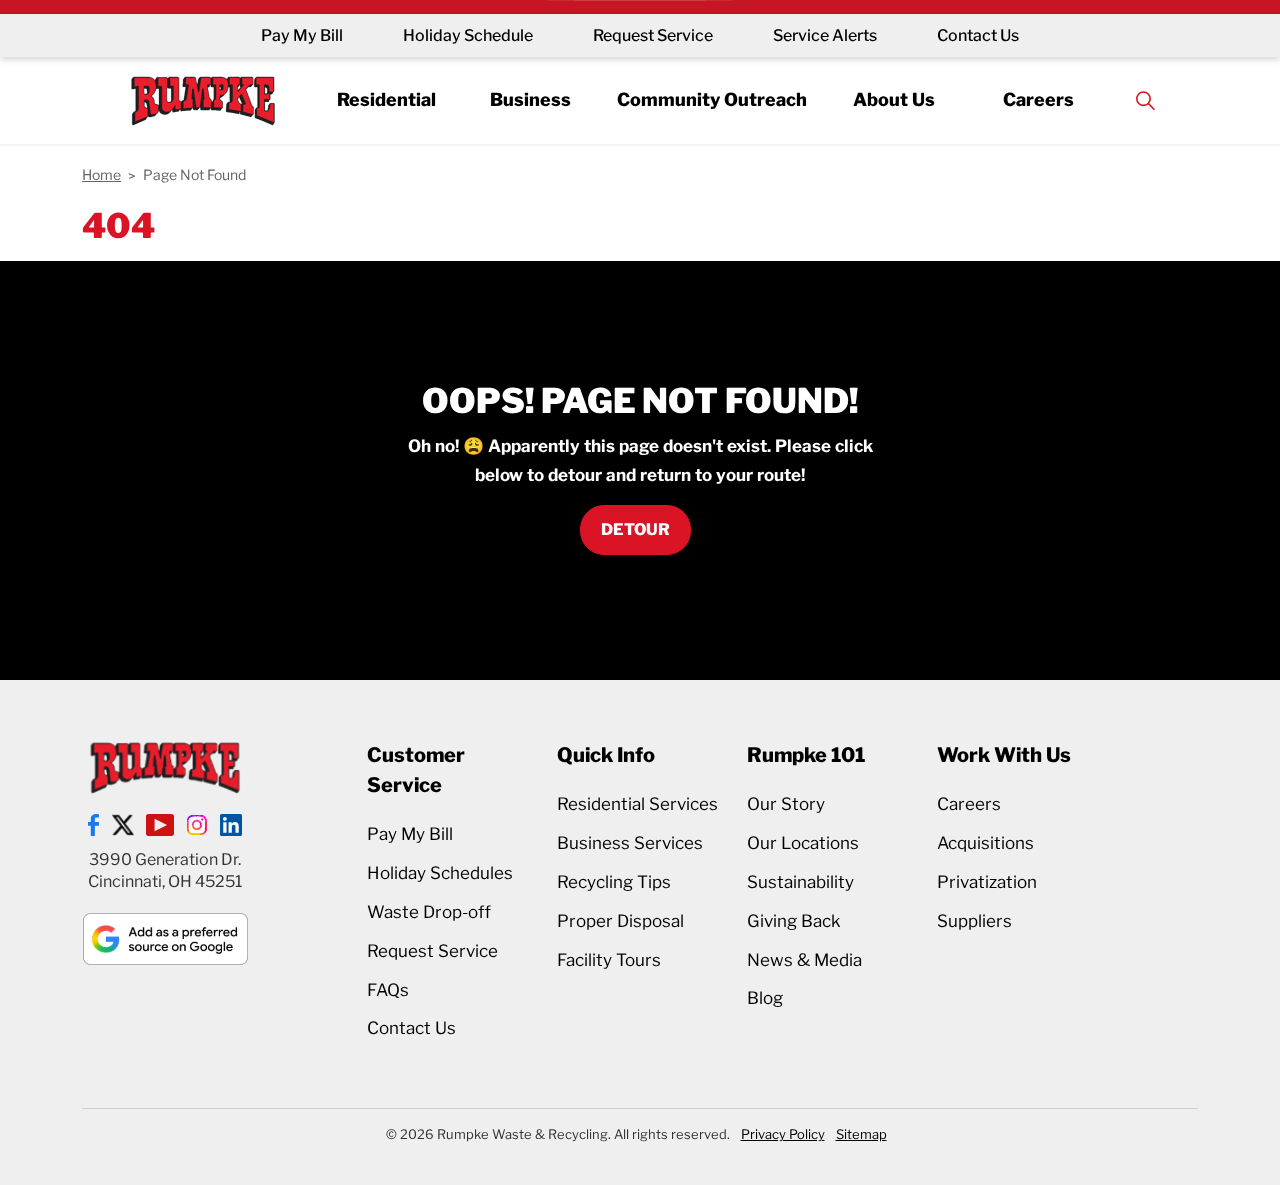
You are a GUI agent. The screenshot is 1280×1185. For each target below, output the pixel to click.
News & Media (804, 960)
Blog (765, 998)
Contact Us (978, 35)
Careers (1038, 99)
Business (530, 99)
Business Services (630, 843)
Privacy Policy (783, 1134)
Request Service (653, 35)
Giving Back (794, 921)
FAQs (388, 990)
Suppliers (974, 921)
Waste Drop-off (429, 912)
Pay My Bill (302, 35)
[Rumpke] (203, 100)
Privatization (987, 882)
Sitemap (861, 1134)
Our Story (786, 804)
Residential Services (637, 804)
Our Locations (803, 843)
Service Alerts (825, 35)
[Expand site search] (1145, 100)
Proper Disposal (620, 921)
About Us (894, 99)
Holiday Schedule (468, 35)
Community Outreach (712, 99)
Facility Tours (609, 960)
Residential (386, 99)
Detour (635, 529)
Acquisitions (985, 843)
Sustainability (800, 882)
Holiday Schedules (440, 873)
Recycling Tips (614, 882)
